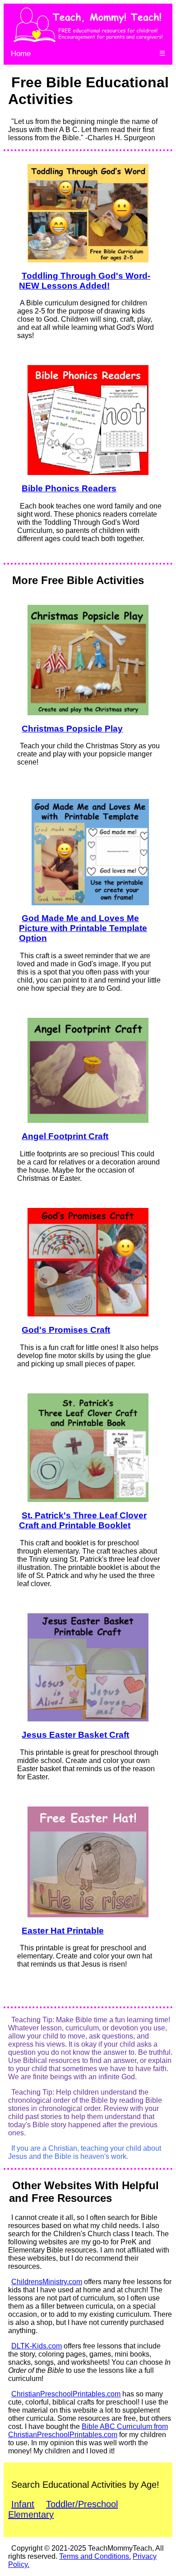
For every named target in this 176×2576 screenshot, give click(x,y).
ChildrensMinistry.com (47, 2282)
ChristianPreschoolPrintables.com (66, 2394)
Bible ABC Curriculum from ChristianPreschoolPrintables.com (88, 2431)
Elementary (31, 2514)
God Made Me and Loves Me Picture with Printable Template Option (83, 928)
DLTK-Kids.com (37, 2346)
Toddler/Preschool (82, 2504)
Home (21, 54)
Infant (23, 2504)
